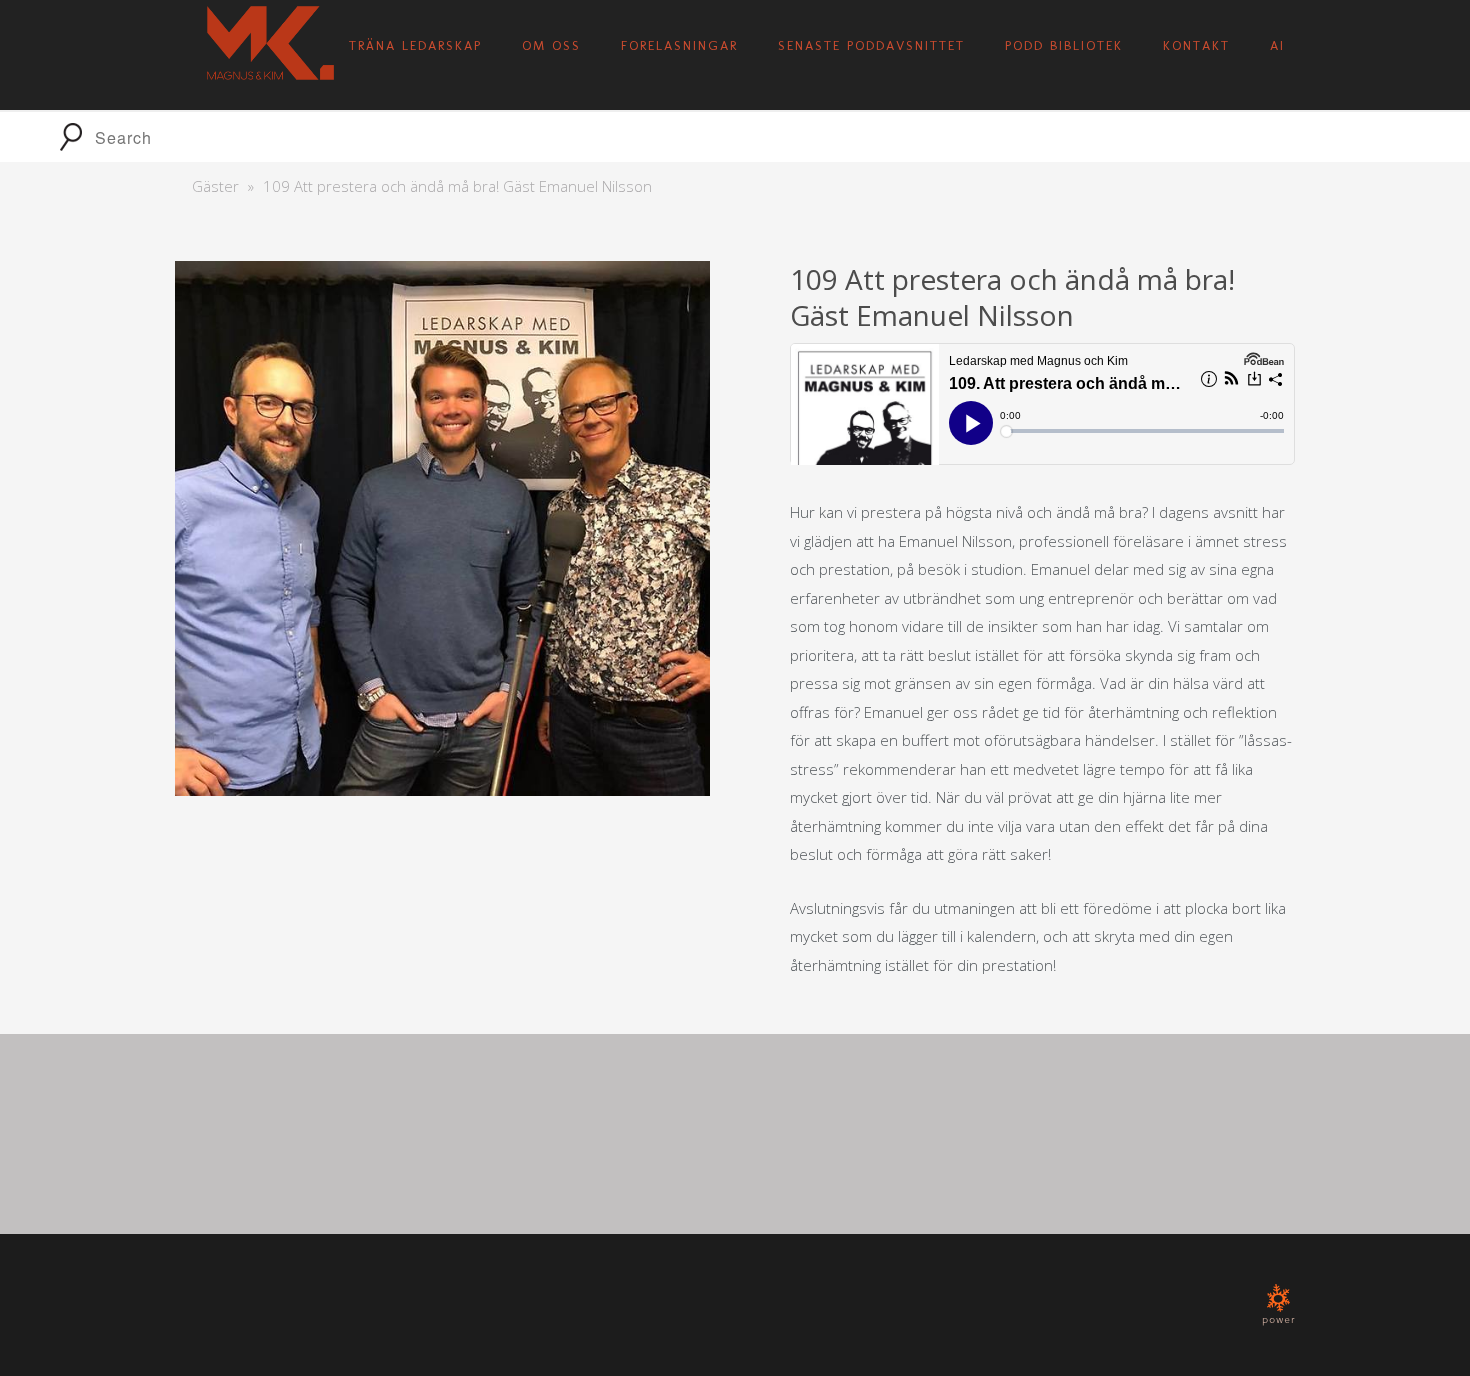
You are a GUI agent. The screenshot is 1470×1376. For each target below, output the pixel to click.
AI (1277, 45)
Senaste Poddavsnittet (871, 45)
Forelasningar (679, 45)
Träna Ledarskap (415, 45)
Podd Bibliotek (1064, 45)
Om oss (551, 45)
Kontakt (1196, 45)
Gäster (215, 186)
